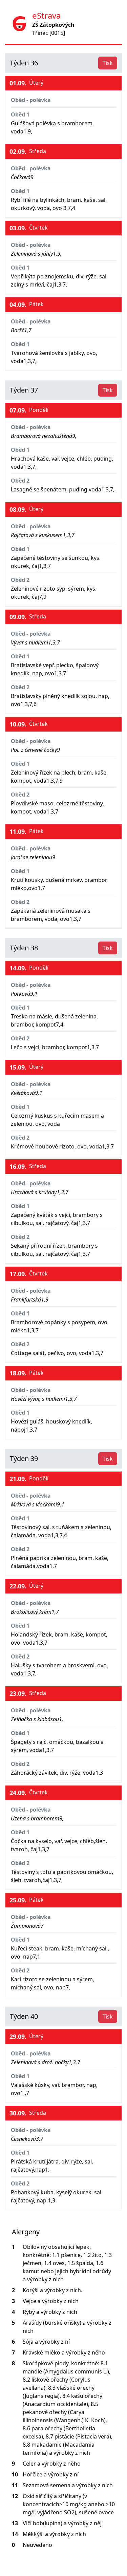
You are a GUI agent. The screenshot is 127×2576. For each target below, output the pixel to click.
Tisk (108, 63)
